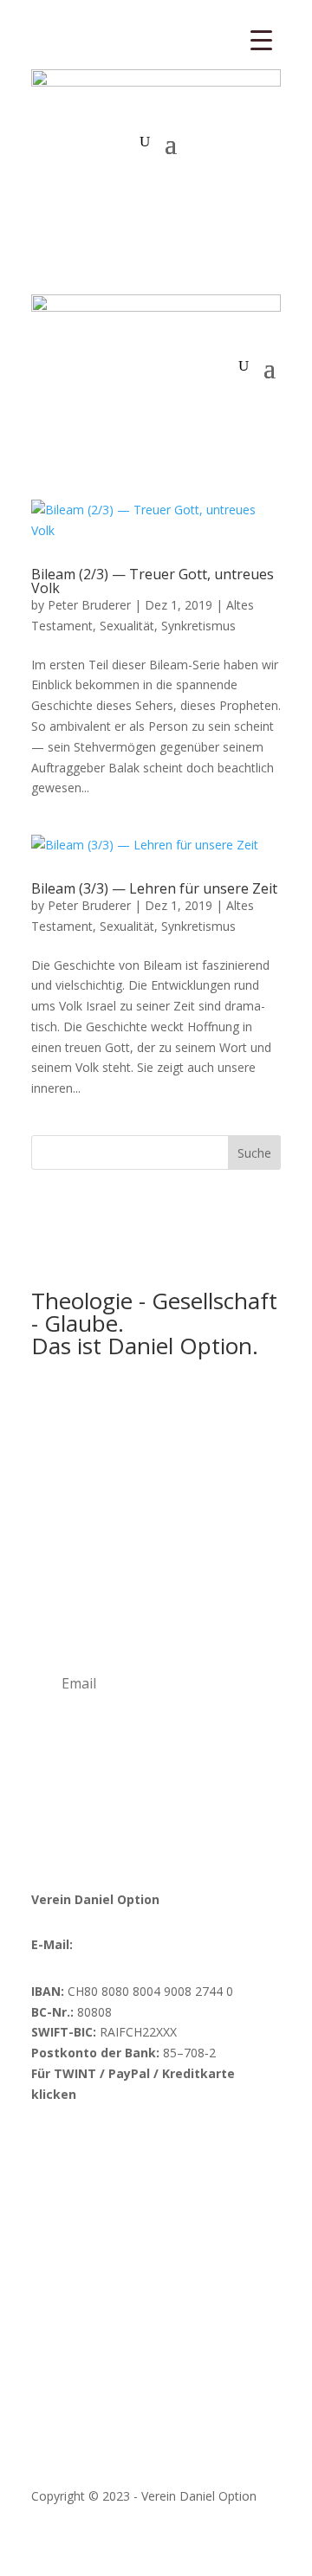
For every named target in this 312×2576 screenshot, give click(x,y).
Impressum (63, 2449)
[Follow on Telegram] (184, 2145)
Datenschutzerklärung (172, 2449)
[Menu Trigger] (261, 39)
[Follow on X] (149, 2145)
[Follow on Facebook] (45, 2145)
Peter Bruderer (89, 605)
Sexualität (127, 626)
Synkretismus (198, 626)
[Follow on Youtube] (114, 2145)
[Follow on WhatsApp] (218, 2145)
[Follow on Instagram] (80, 2145)
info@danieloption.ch (135, 1944)
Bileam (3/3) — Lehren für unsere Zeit (154, 888)
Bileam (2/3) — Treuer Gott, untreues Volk (153, 581)
